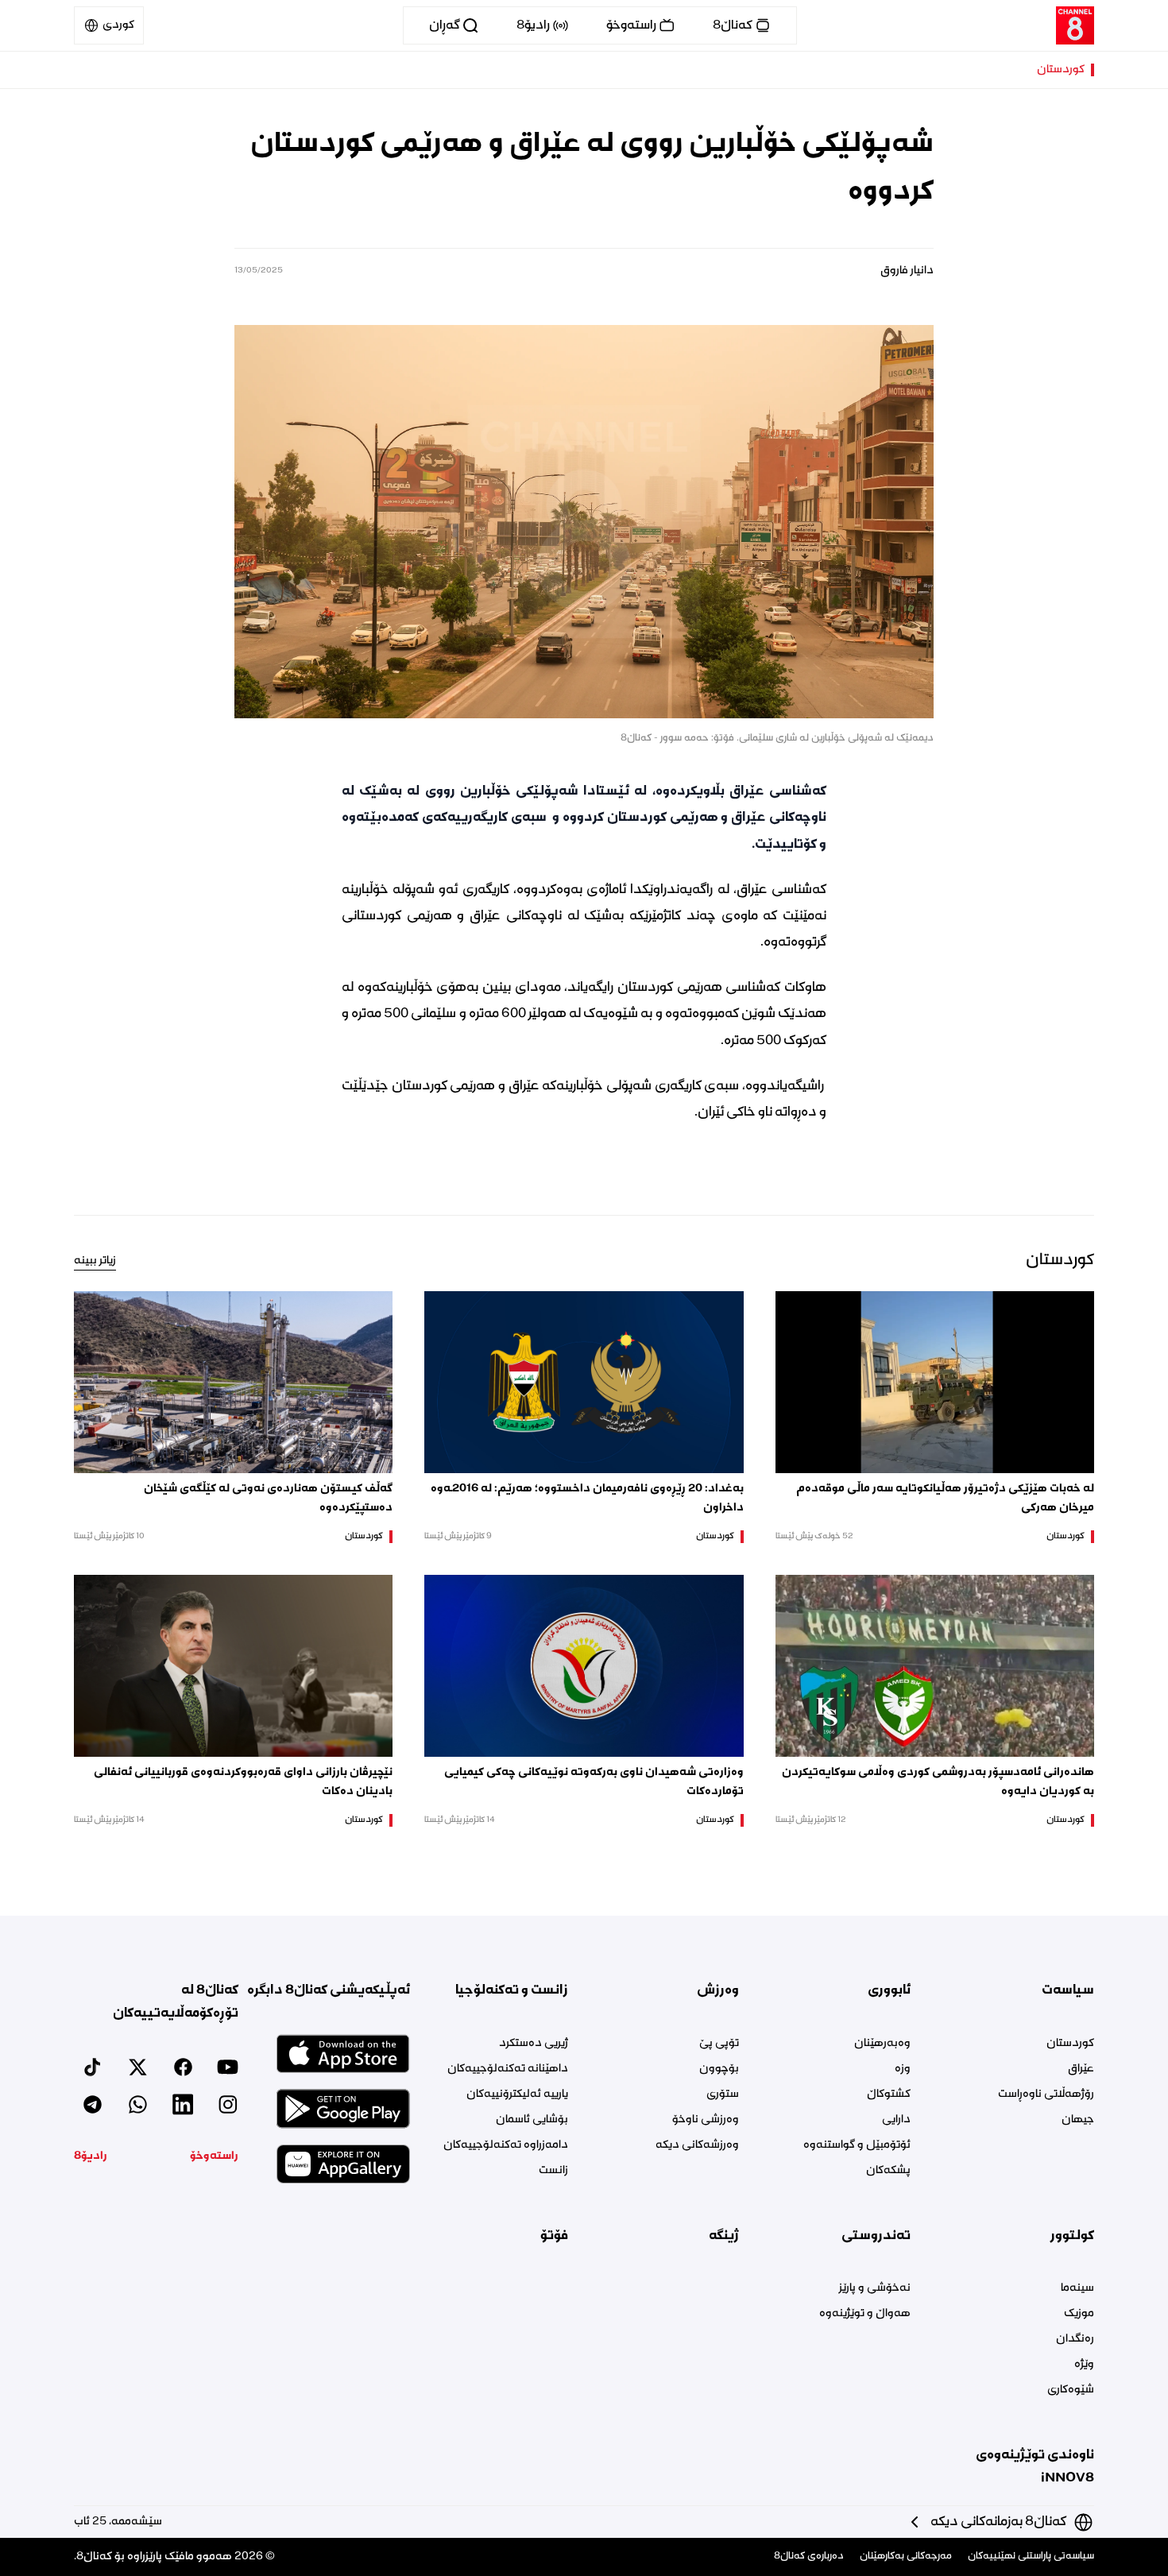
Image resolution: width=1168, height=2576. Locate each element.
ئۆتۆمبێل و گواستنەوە (857, 2145)
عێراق (1081, 2069)
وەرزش (718, 1990)
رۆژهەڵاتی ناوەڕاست (1046, 2094)
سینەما (1077, 2288)
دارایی (896, 2120)
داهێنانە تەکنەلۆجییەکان (508, 2069)
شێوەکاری (1071, 2390)
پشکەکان (888, 2171)
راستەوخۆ (214, 2156)
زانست (553, 2171)
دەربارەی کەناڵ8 (809, 2557)
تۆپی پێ (719, 2044)
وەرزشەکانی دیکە (697, 2145)
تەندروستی (876, 2236)
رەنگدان (1075, 2339)
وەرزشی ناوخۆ (706, 2120)
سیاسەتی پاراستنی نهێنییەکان (1031, 2557)
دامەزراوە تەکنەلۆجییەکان (506, 2145)
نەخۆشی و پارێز (874, 2288)
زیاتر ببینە (95, 1261)
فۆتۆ (554, 2236)
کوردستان (1061, 70)
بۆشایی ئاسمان (532, 2120)
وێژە (1084, 2365)
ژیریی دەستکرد (534, 2044)
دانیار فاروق (907, 271)
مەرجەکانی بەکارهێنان (906, 2557)
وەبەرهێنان (882, 2044)
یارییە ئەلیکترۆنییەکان (517, 2094)
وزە (902, 2069)
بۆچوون (719, 2069)
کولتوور (1072, 2236)
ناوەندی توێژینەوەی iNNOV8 (1035, 2467)
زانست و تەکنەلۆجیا (512, 1990)
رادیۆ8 (91, 2156)
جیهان (1078, 2120)
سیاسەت (1068, 1990)
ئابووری (889, 1990)
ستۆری (723, 2094)
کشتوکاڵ (888, 2094)
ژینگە (724, 2236)
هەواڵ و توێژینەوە (864, 2314)
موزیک (1079, 2314)
